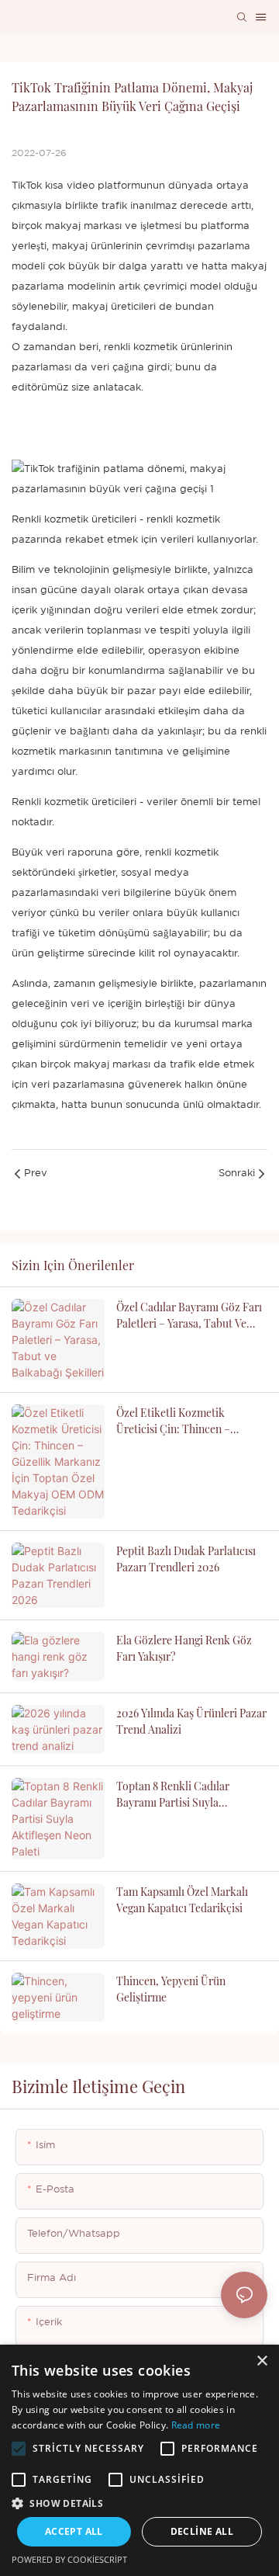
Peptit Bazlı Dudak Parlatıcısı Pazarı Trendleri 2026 (186, 1559)
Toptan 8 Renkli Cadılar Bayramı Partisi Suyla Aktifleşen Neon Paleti (173, 1795)
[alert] (139, 2460)
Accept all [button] (74, 2531)
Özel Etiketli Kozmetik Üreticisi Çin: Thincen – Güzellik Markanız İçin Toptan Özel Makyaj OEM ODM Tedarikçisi (189, 1421)
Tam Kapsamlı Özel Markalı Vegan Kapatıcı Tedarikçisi (182, 1900)
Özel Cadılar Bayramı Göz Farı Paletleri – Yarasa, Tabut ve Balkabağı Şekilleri (189, 1316)
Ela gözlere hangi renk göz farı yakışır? (184, 1648)
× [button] (262, 2361)
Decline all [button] (202, 2531)
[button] (19, 2449)
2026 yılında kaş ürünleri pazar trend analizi (191, 1721)
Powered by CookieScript (69, 2559)
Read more (196, 2425)
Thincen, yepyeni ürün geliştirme (171, 1989)
